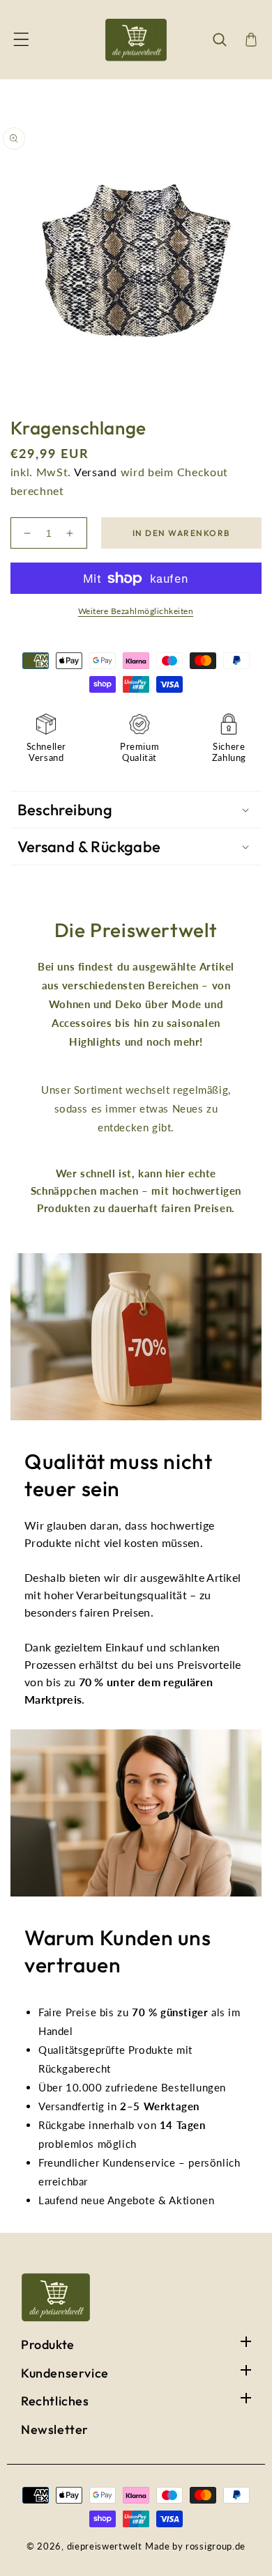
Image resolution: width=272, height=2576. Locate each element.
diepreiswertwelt (105, 2546)
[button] (21, 40)
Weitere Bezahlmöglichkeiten (136, 611)
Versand (96, 472)
